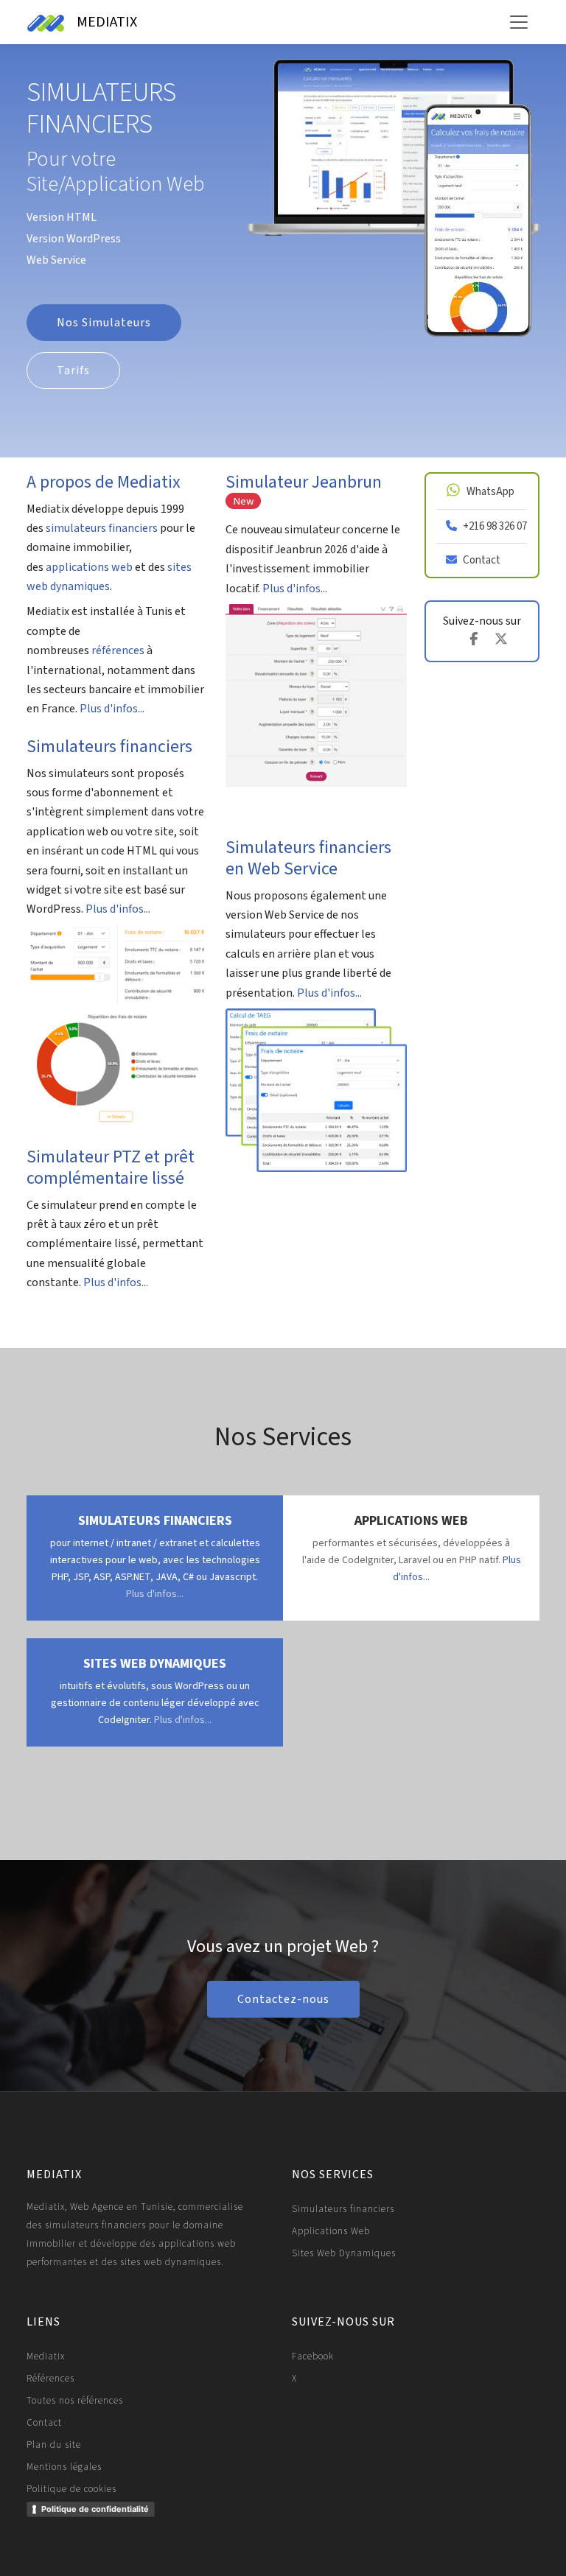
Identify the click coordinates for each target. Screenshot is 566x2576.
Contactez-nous (283, 1999)
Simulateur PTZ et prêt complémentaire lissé (111, 1168)
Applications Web (331, 2231)
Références (50, 2379)
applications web (89, 567)
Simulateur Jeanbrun (304, 489)
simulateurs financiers (102, 528)
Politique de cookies (71, 2489)
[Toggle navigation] (519, 22)
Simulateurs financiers (109, 747)
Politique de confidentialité (95, 2509)
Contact (44, 2423)
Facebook (313, 2356)
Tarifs (73, 371)
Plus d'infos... (112, 709)
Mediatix (46, 2356)
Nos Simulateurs (104, 323)
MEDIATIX (105, 22)
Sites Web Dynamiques (344, 2253)
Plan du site (54, 2445)
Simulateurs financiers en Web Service (308, 858)
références (118, 650)
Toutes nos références (75, 2401)
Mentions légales (64, 2467)
